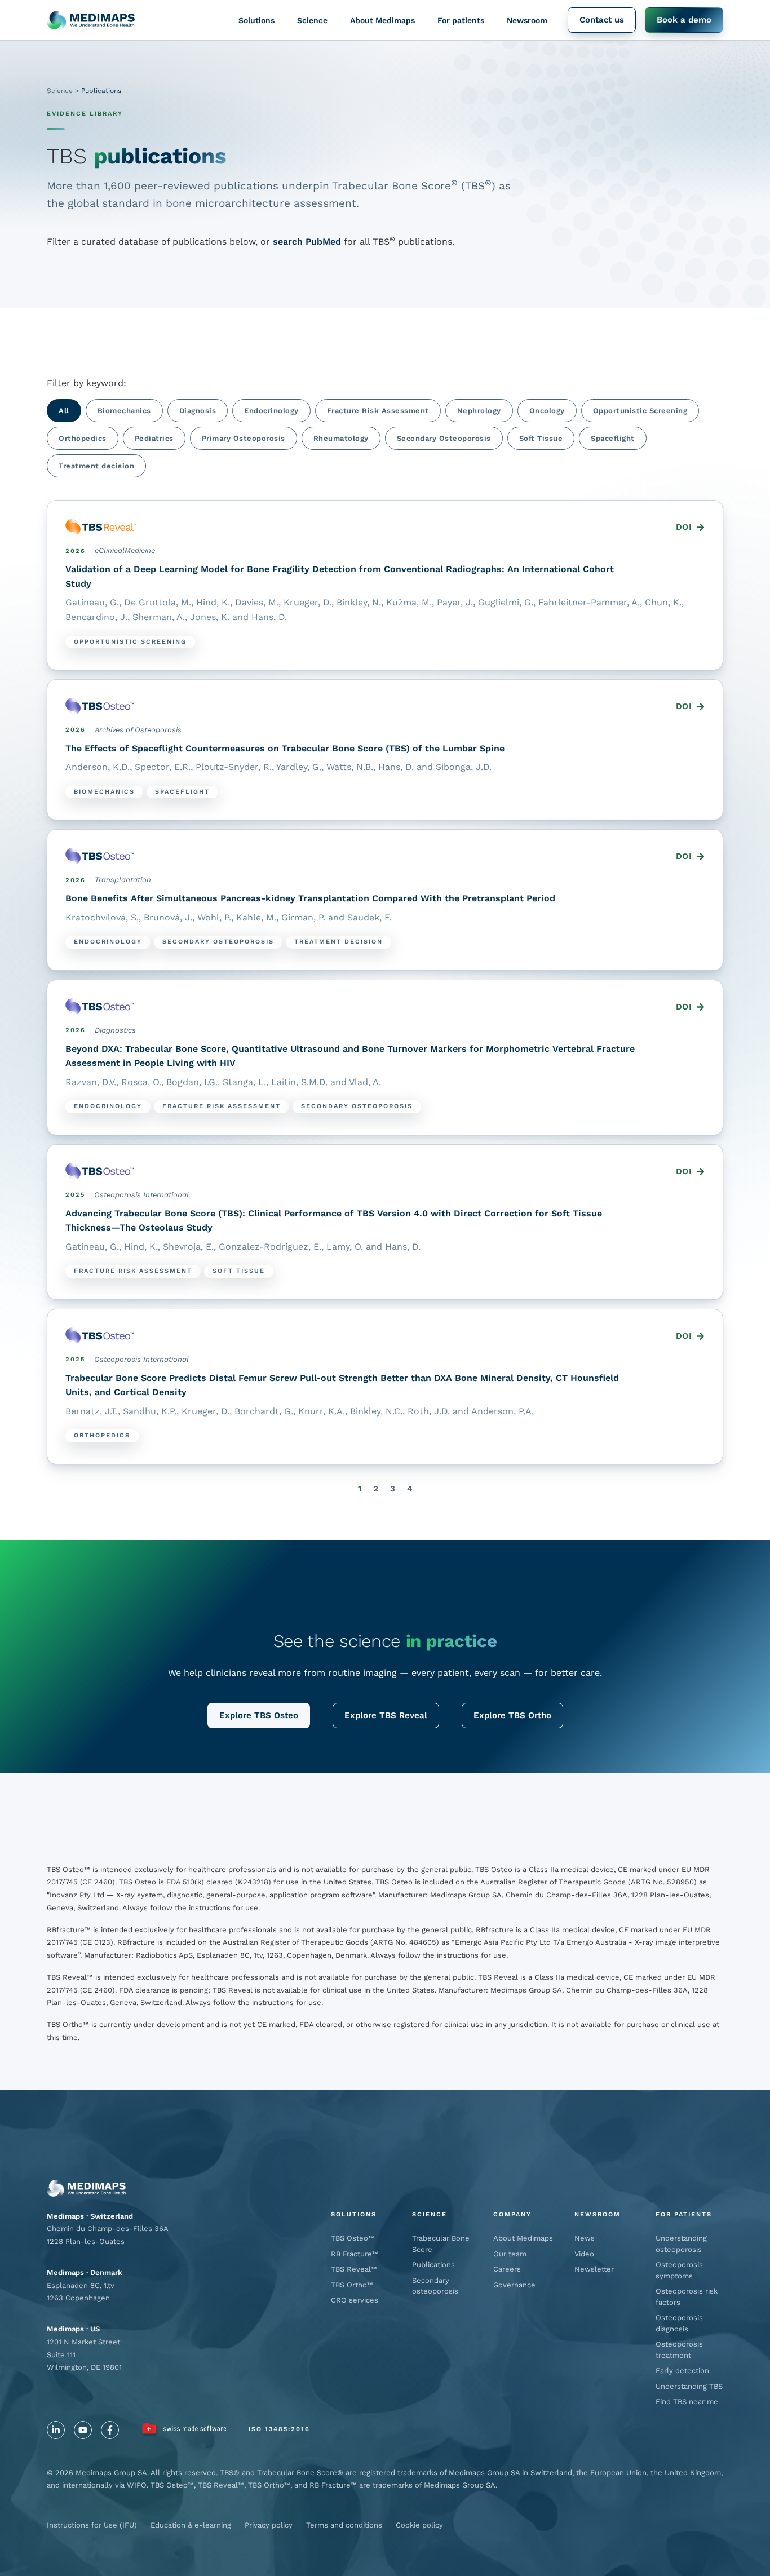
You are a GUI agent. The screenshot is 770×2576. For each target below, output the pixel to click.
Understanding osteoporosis (681, 2244)
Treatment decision (96, 466)
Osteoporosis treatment (679, 2350)
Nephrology (479, 411)
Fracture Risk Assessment (378, 411)
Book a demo (684, 20)
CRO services (355, 2300)
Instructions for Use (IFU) (92, 2525)
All (64, 411)
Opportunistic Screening (640, 411)
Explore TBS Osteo (259, 1715)
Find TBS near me (687, 2402)
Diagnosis (198, 411)
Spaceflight (613, 438)
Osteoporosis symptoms (679, 2270)
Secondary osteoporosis (435, 2286)
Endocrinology (271, 411)
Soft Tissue (541, 438)
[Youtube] (83, 2430)
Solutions (256, 20)
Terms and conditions (344, 2525)
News (585, 2238)
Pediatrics (154, 438)
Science (312, 20)
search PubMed (307, 242)
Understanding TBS (689, 2386)
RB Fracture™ (355, 2254)
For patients (461, 20)
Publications (433, 2265)
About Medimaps (382, 20)
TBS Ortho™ (352, 2285)
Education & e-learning (191, 2525)
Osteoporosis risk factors (687, 2297)
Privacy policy (269, 2525)
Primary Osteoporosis (244, 438)
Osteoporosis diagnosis (679, 2323)
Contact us (602, 20)
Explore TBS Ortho (512, 1715)
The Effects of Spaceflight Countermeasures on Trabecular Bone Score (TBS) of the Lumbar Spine (285, 748)
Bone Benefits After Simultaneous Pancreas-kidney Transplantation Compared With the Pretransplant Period (310, 898)
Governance (514, 2285)
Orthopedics (83, 438)
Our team (510, 2254)
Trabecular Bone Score (441, 2244)
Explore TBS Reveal (386, 1715)
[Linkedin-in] (56, 2430)
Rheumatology (341, 438)
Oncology (547, 411)
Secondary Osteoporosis (444, 438)
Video (584, 2254)
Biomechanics (124, 411)
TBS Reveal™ (354, 2269)
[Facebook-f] (110, 2430)
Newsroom (527, 20)
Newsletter (594, 2269)
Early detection (682, 2371)
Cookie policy (419, 2525)
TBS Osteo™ (353, 2238)
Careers (507, 2269)
